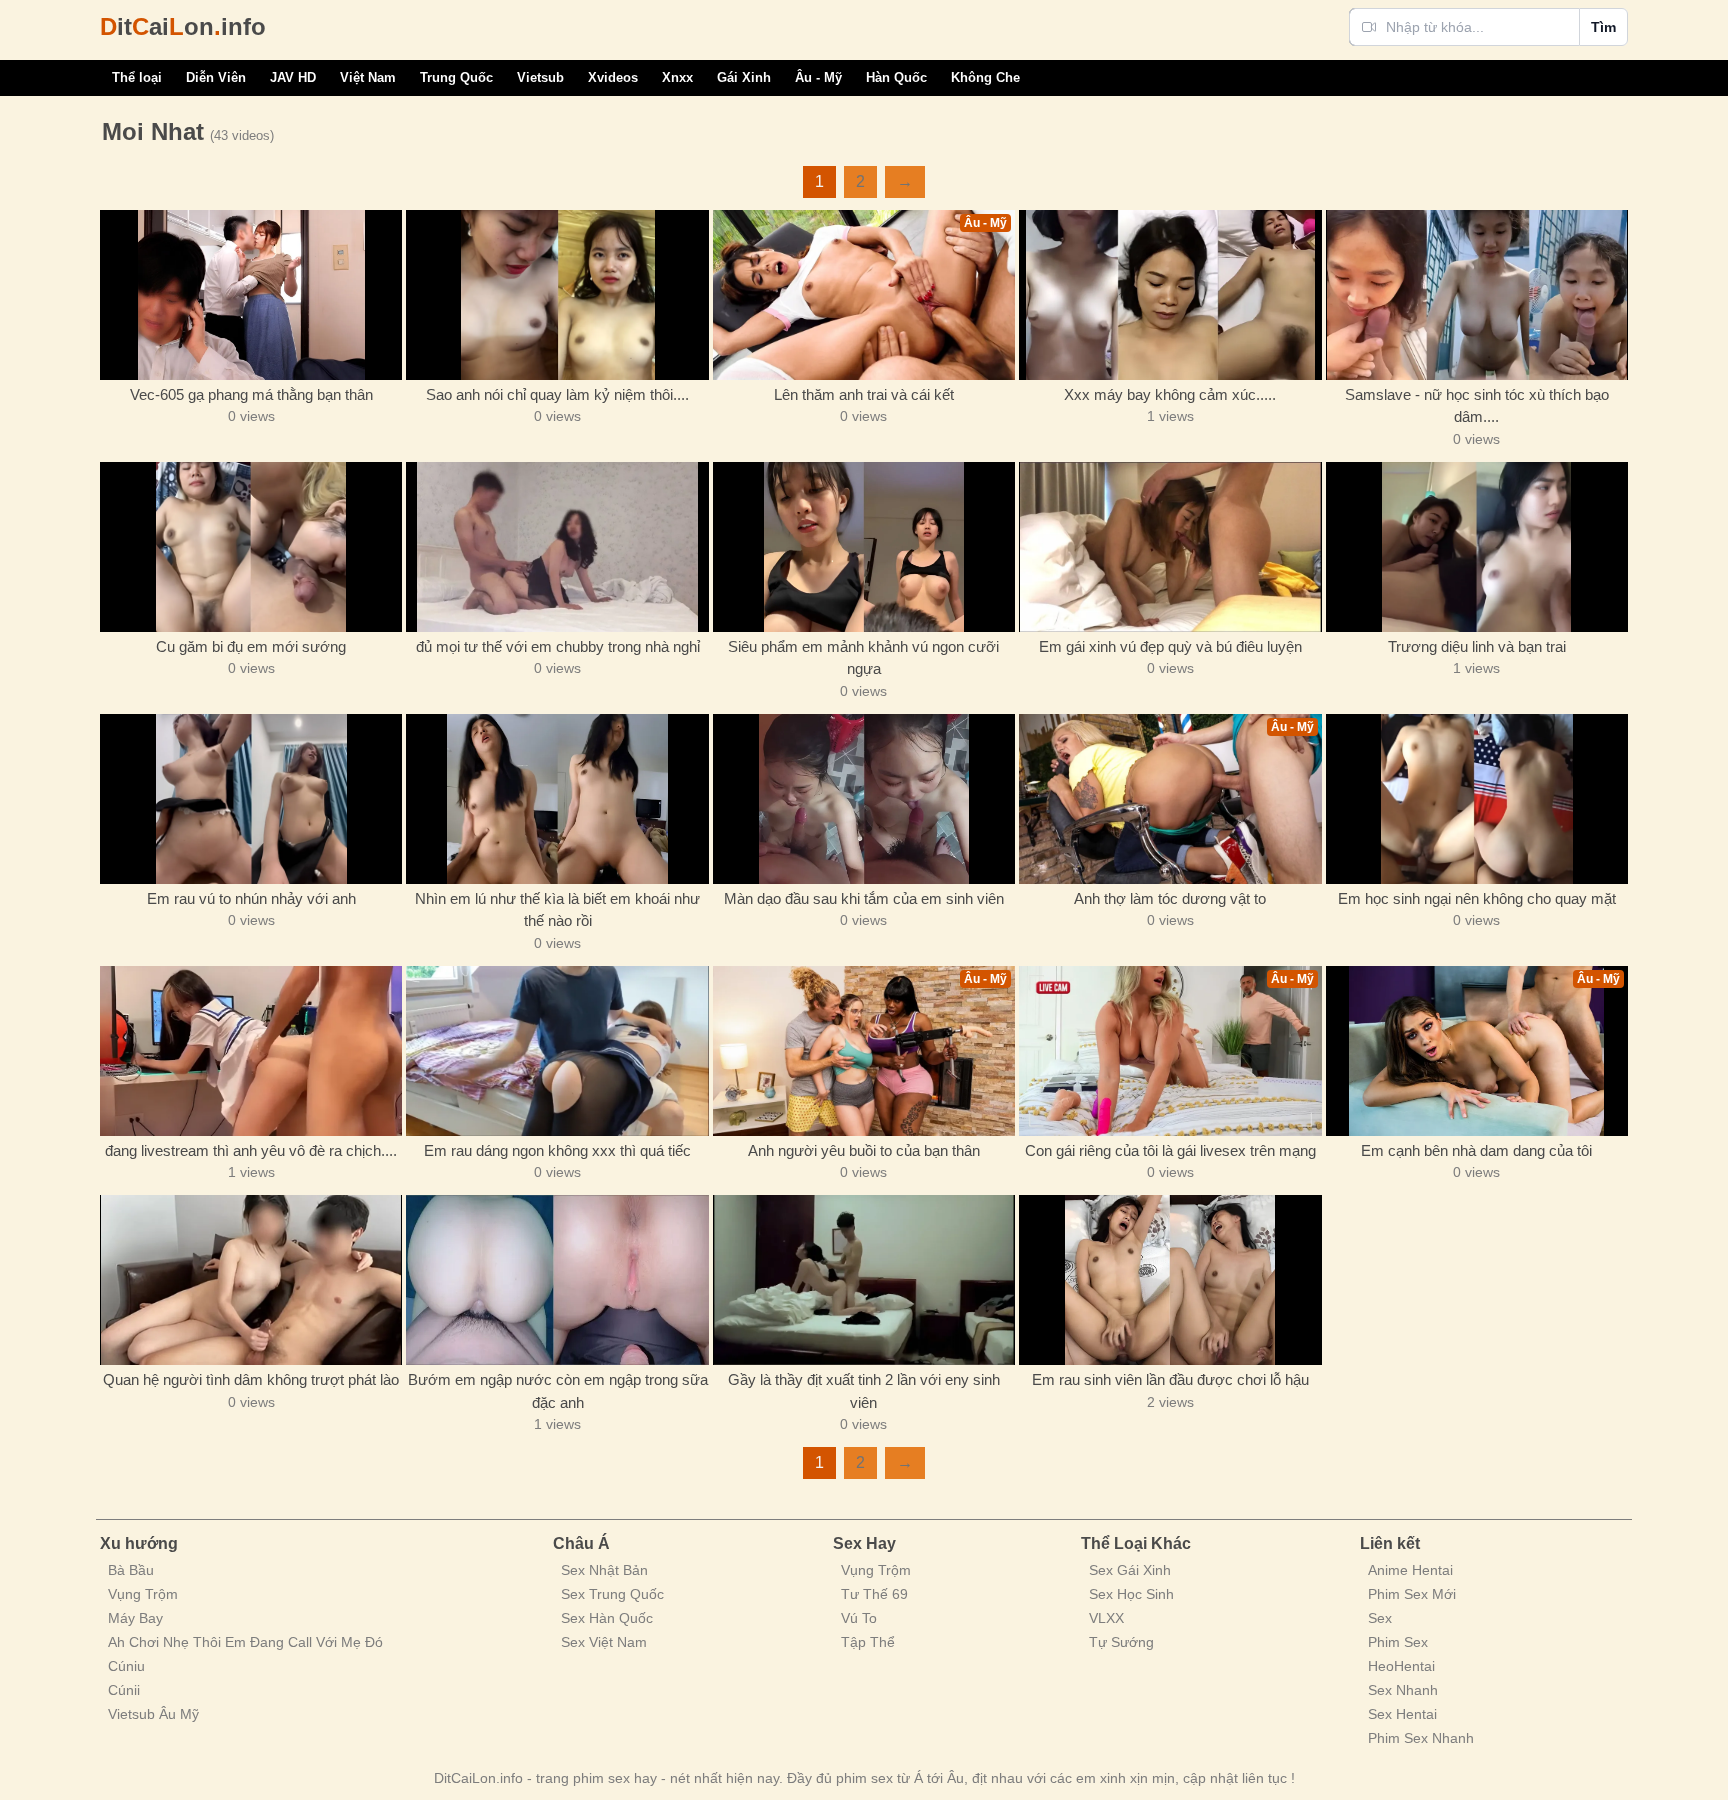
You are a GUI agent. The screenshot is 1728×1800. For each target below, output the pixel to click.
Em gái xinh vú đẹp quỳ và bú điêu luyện (1170, 646)
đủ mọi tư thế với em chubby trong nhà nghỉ (558, 646)
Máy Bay (135, 1618)
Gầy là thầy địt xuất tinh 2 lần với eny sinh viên (864, 1391)
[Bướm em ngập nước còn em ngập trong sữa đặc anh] (557, 1280)
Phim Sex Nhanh (1421, 1738)
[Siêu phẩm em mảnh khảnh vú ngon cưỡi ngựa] (864, 547)
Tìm (1603, 27)
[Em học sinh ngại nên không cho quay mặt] (1477, 799)
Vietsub (540, 77)
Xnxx (677, 77)
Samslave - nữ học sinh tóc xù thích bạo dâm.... (1477, 406)
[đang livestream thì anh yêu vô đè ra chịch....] (251, 1051)
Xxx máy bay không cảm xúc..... (1170, 394)
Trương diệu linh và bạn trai (1477, 646)
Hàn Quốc (896, 77)
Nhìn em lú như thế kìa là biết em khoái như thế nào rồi (557, 910)
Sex (1380, 1618)
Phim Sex (1398, 1642)
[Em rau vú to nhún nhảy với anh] (251, 799)
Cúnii (124, 1690)
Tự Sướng (1121, 1642)
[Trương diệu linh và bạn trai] (1477, 547)
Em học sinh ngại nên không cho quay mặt (1477, 898)
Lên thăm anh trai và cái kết (864, 394)
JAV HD (293, 77)
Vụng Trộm (143, 1594)
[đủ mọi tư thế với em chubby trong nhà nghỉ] (557, 547)
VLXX (1106, 1618)
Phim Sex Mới (1412, 1594)
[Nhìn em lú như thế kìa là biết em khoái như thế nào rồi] (557, 799)
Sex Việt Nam (604, 1642)
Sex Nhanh (1403, 1690)
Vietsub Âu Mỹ (153, 1714)
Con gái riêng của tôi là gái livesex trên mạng (1170, 1150)
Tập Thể (868, 1642)
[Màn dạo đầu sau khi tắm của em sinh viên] (864, 799)
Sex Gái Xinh (1130, 1570)
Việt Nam (368, 77)
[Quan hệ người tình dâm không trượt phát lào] (251, 1280)
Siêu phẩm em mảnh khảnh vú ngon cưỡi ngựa (863, 658)
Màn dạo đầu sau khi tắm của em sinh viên (864, 898)
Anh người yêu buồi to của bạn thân (864, 1150)
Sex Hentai (1402, 1714)
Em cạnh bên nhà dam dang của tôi (1476, 1150)
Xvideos (613, 77)
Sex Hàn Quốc (607, 1618)
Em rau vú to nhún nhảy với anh (251, 898)
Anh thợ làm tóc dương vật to (1170, 898)
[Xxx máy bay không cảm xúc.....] (1170, 295)
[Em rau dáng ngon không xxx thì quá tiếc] (557, 1051)
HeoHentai (1401, 1666)
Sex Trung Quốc (612, 1594)
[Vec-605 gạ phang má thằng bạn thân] (251, 295)
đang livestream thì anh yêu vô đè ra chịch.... (251, 1150)
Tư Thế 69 (874, 1594)
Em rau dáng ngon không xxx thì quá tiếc (557, 1150)
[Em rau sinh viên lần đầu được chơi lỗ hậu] (1170, 1280)
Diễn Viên (216, 77)
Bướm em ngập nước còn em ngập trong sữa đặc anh (558, 1391)
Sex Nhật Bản (604, 1570)
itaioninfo (183, 26)
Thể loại (137, 77)
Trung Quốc (456, 77)
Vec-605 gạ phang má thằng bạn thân (251, 394)
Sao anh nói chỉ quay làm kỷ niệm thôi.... (557, 394)
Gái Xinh (744, 77)
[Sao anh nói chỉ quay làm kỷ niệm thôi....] (557, 295)
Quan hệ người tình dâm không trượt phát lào (251, 1379)
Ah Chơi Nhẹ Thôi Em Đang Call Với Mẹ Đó (245, 1642)
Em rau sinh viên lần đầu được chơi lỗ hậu (1170, 1379)
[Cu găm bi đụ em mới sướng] (251, 547)
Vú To (859, 1618)
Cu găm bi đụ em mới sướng (251, 646)
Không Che (985, 77)
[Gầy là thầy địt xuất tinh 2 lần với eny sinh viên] (864, 1280)
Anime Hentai (1410, 1570)
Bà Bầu (131, 1570)
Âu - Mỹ (818, 77)
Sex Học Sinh (1131, 1594)
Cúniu (126, 1666)
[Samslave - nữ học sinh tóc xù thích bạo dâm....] (1477, 295)
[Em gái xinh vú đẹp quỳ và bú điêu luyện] (1170, 547)
